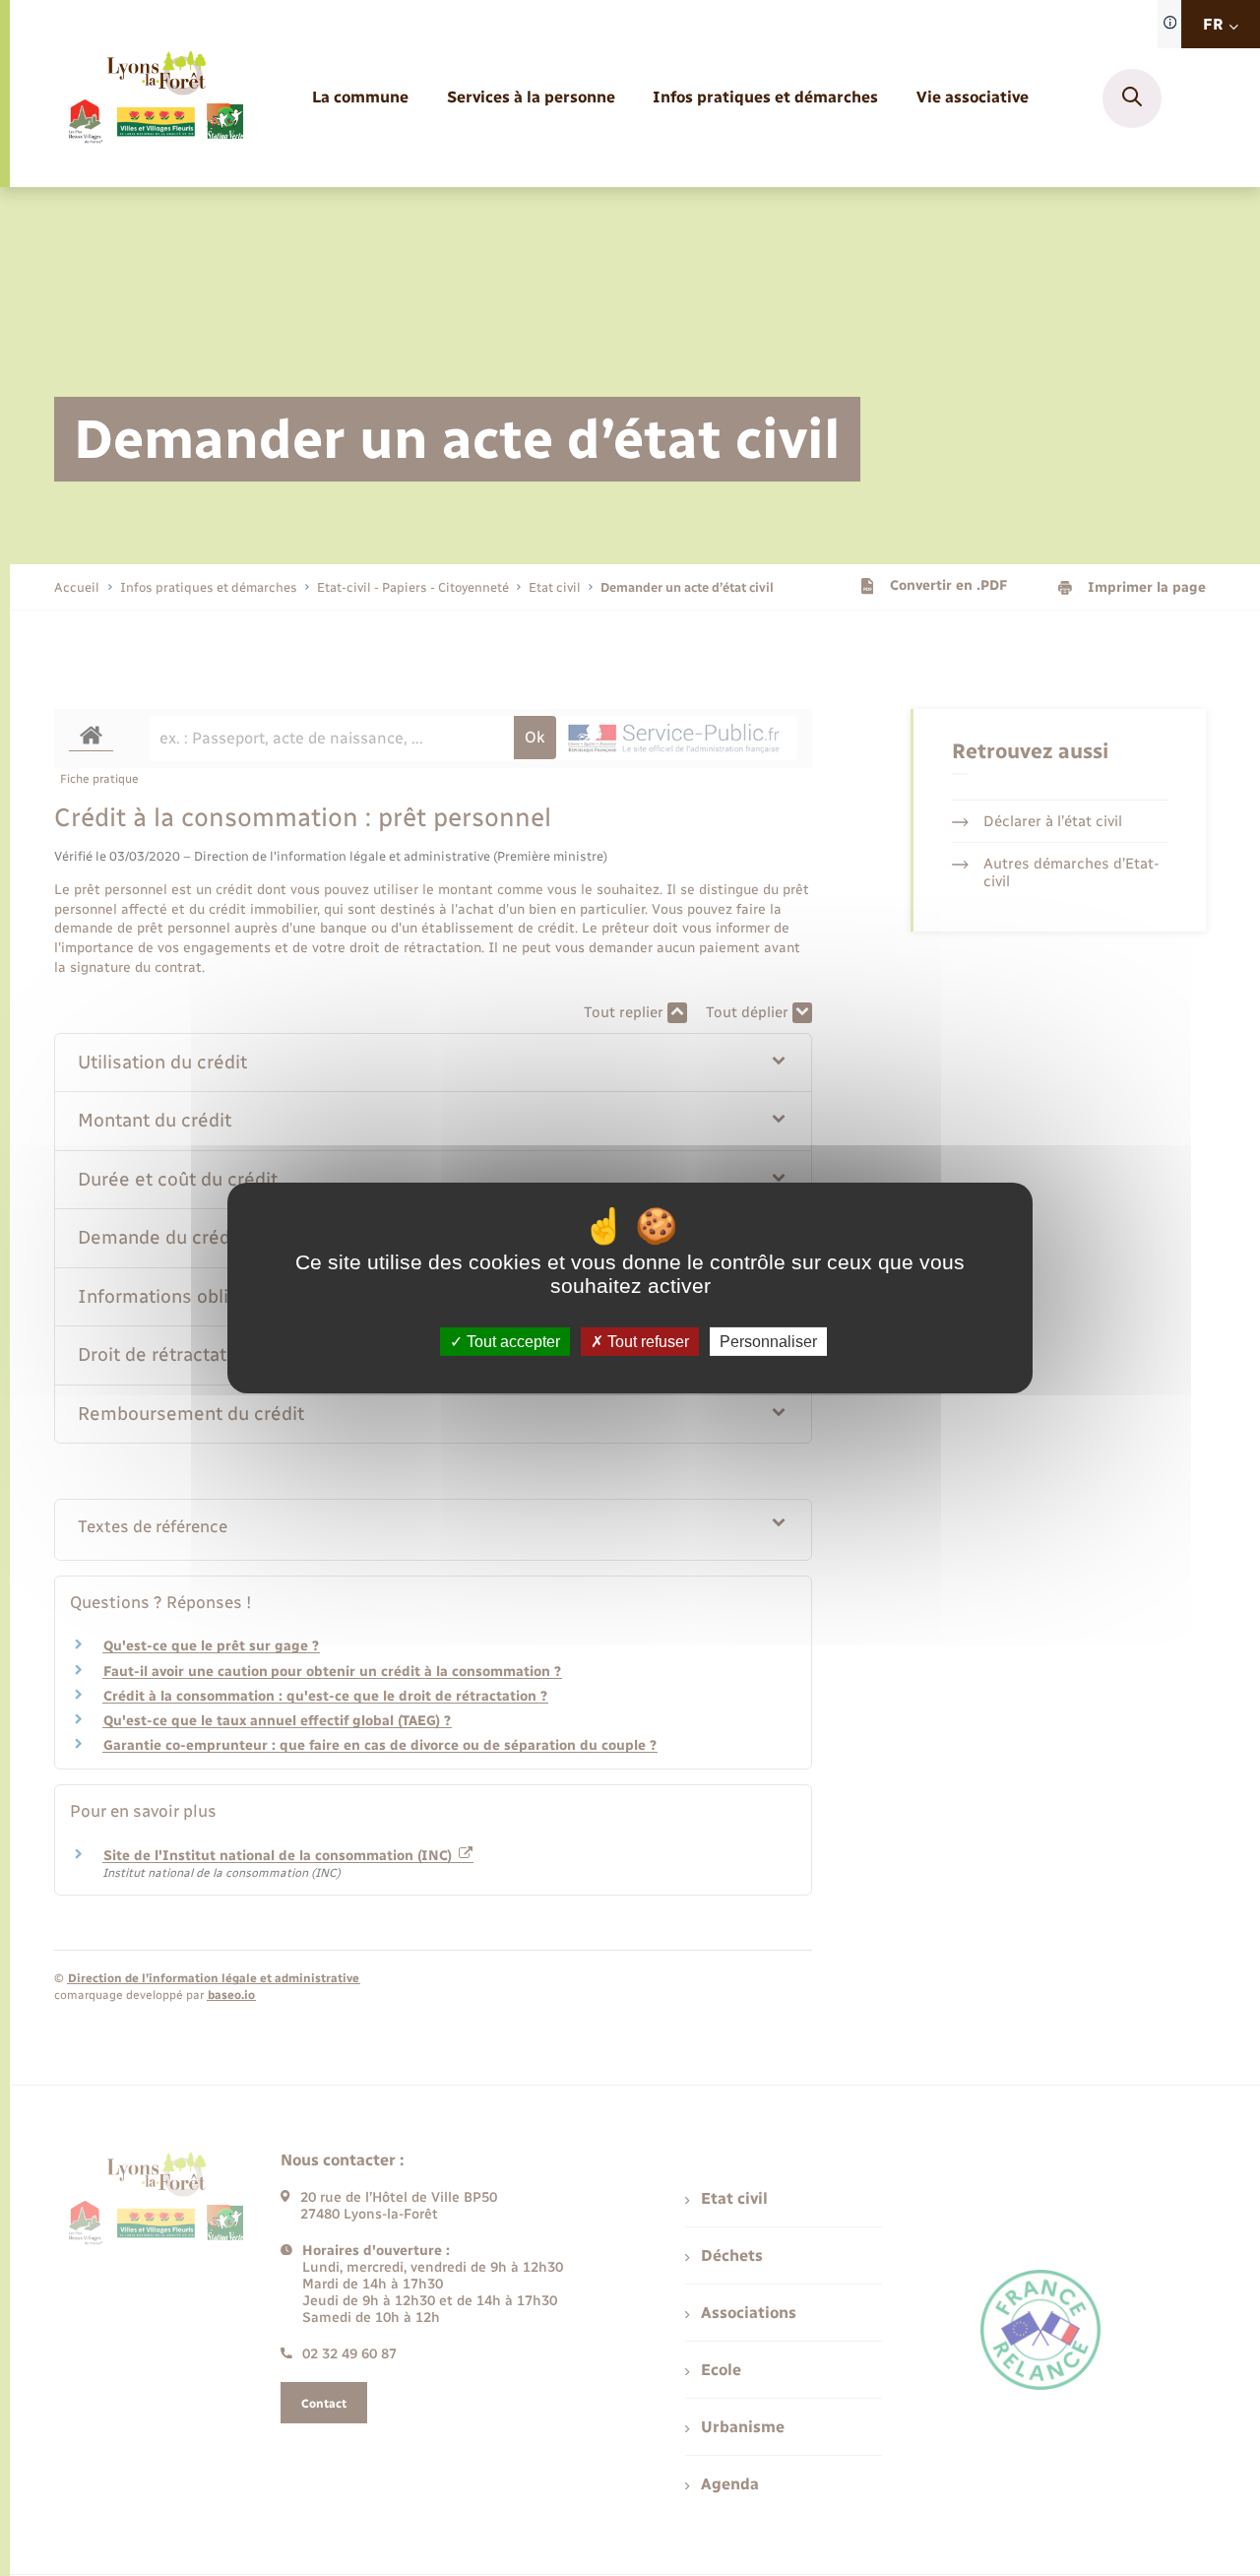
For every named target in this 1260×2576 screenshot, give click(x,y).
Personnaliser (768, 1342)
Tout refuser (646, 1342)
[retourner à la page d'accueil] (155, 98)
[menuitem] (360, 98)
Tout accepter (511, 1342)
